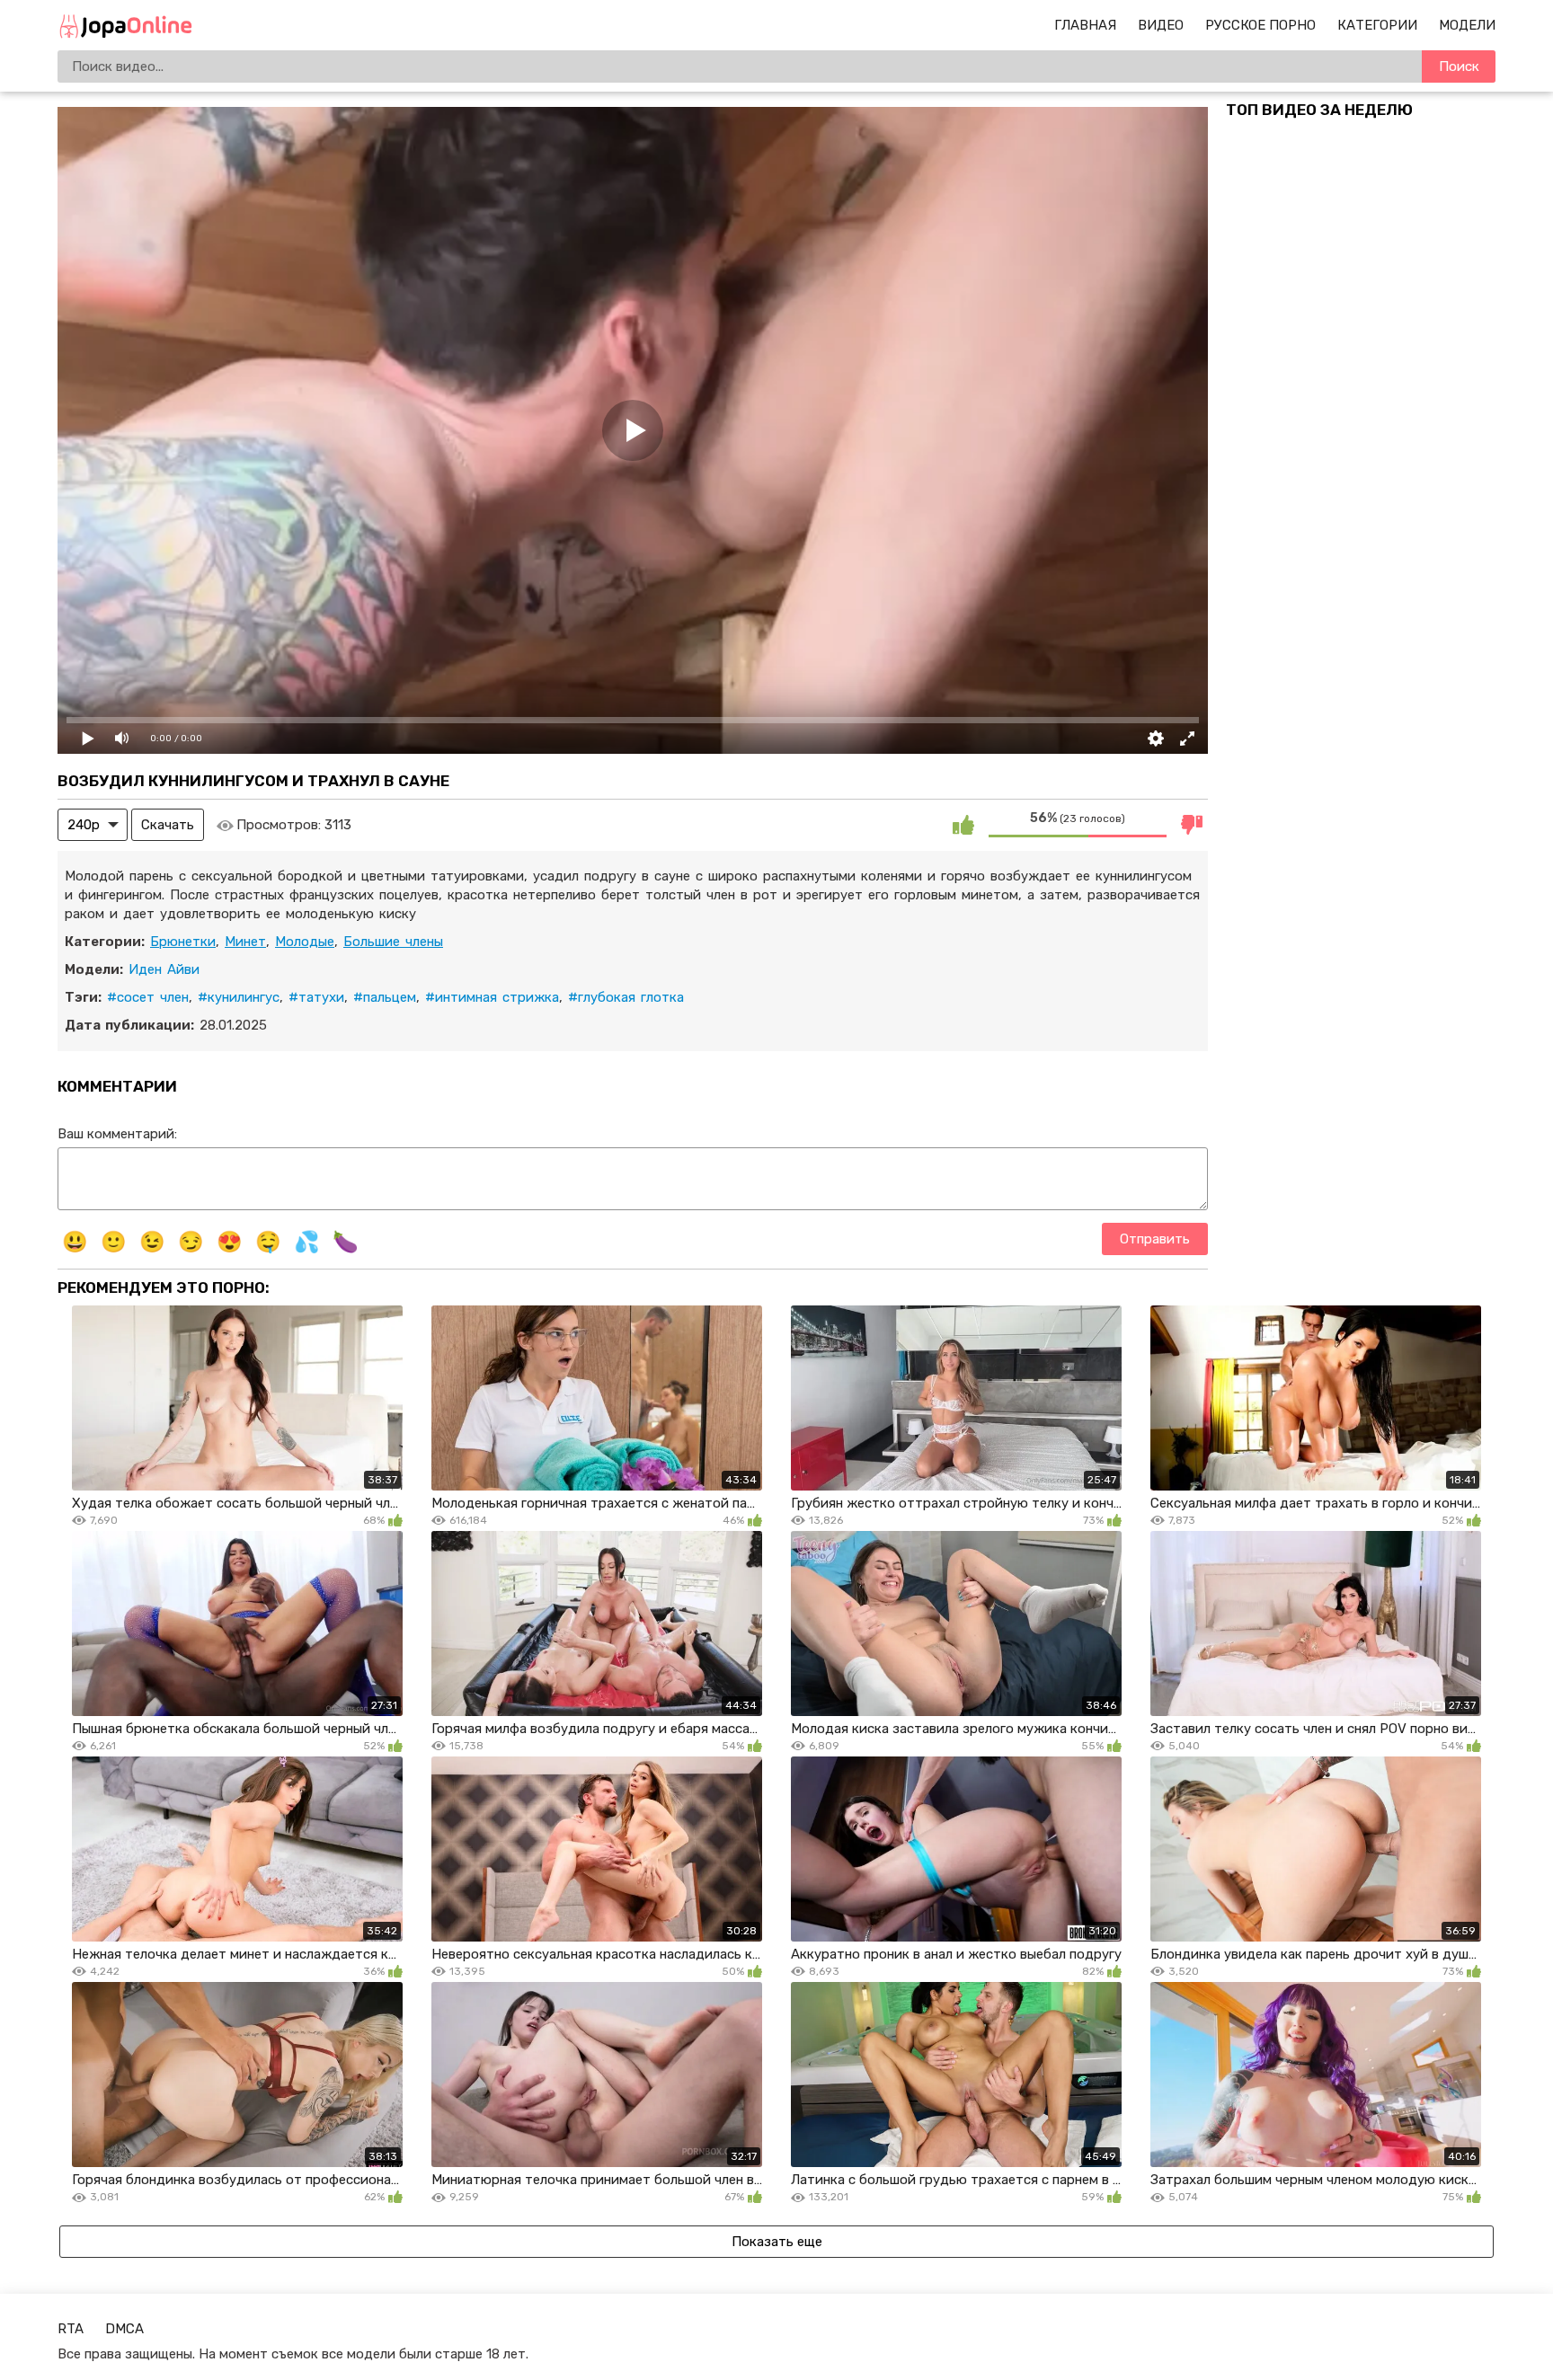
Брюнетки (183, 942)
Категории (1377, 25)
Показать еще (777, 2242)
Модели (1467, 25)
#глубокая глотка (626, 997)
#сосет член (148, 997)
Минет (245, 942)
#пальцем (385, 997)
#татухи (316, 997)
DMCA (124, 2329)
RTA (71, 2329)
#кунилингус (239, 997)
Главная (1085, 25)
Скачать (168, 825)
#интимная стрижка (492, 997)
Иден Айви (164, 969)
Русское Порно (1260, 25)
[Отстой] (1192, 825)
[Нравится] (963, 825)
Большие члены (393, 942)
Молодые (305, 942)
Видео (1161, 25)
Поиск (1459, 66)
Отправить (1155, 1239)
